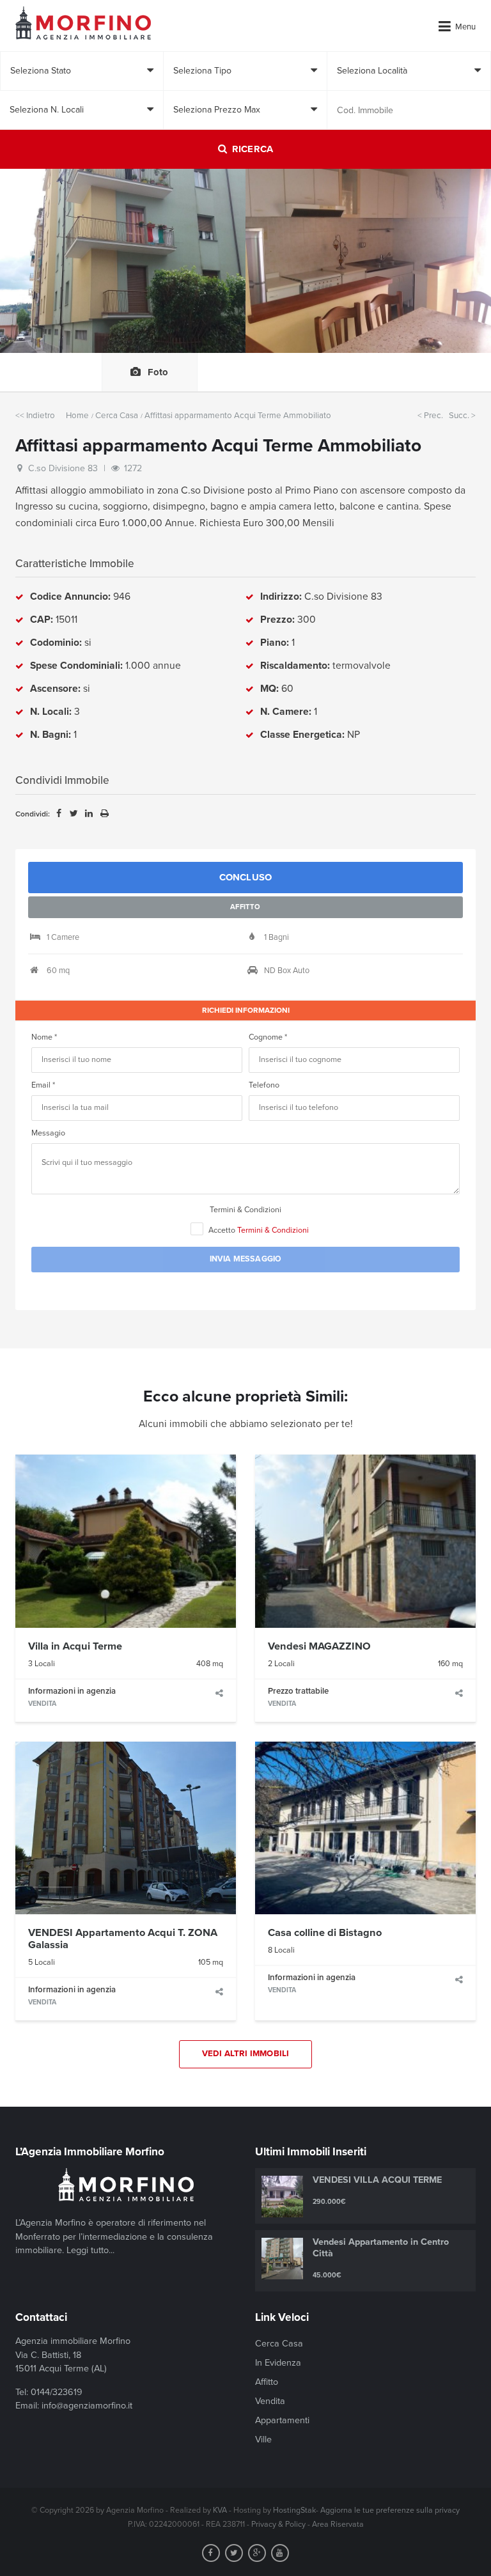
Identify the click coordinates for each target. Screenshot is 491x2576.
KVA (220, 2510)
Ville (263, 2439)
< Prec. (430, 416)
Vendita (270, 2401)
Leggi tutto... (90, 2250)
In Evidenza (278, 2363)
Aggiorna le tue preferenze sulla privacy (390, 2510)
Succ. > (462, 416)
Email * (43, 1085)
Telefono (264, 1085)
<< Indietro (35, 416)
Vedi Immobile (126, 1541)
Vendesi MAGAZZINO (319, 1646)
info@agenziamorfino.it (87, 2406)
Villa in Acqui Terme (75, 1646)
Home (77, 416)
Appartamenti (282, 2420)
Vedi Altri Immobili (246, 2054)
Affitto (267, 2382)
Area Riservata (338, 2525)
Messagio (48, 1133)
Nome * (44, 1037)
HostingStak (294, 2510)
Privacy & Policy (278, 2525)
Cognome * (268, 1037)
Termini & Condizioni (245, 1210)
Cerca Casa (117, 416)
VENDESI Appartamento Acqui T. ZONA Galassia (123, 1939)
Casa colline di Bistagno (325, 1933)
